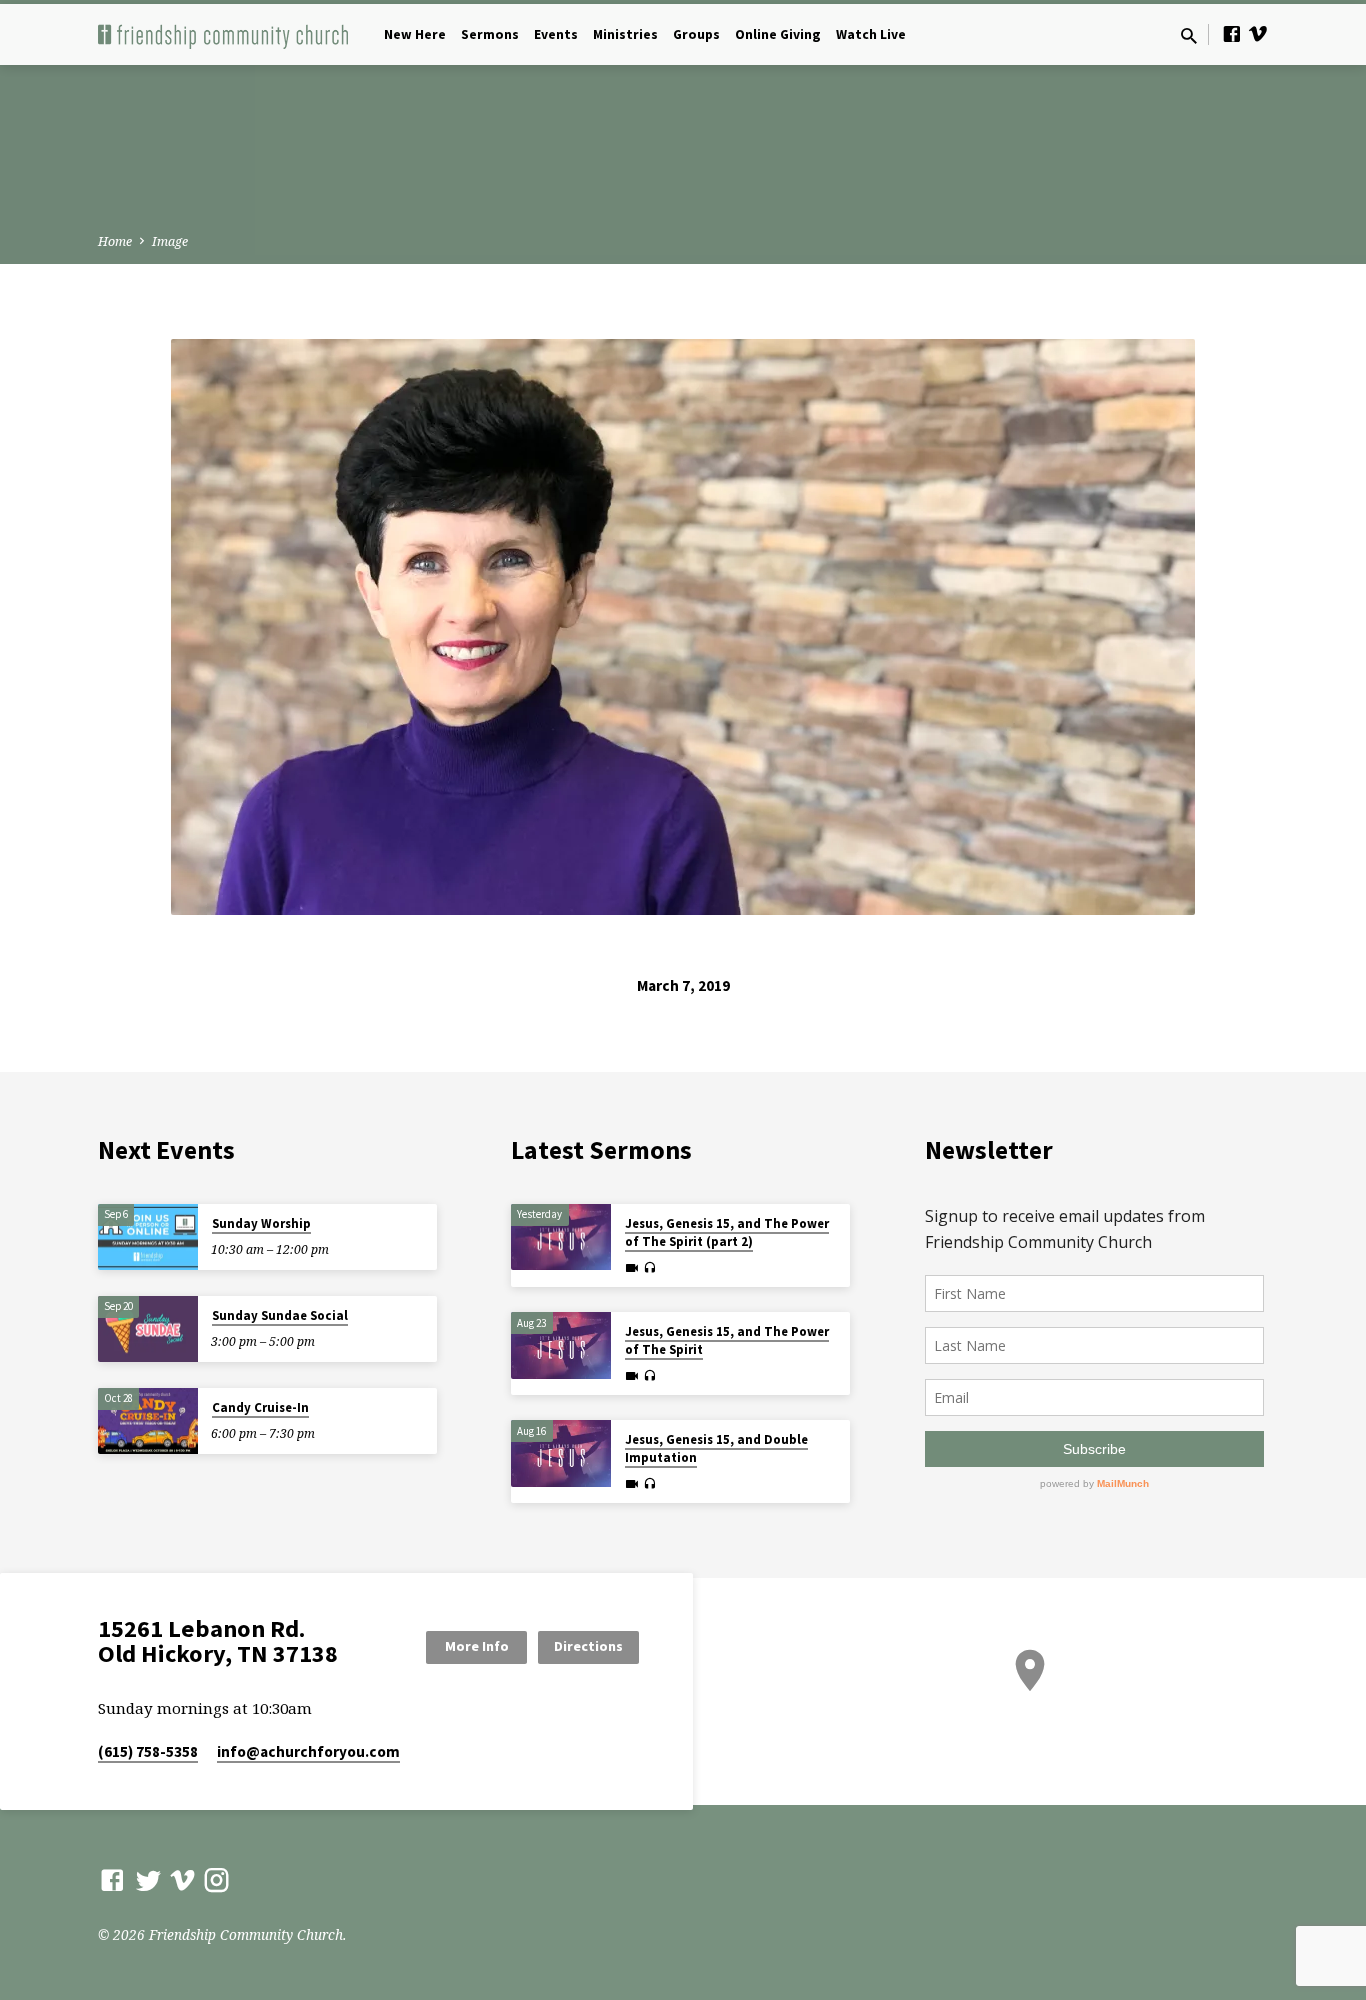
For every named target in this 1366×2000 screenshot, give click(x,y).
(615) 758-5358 (148, 1751)
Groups (696, 34)
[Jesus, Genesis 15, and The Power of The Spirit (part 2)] (561, 1237)
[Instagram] (216, 1879)
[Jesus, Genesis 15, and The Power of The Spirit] (561, 1345)
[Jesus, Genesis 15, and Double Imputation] (561, 1453)
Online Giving (778, 34)
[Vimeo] (1258, 33)
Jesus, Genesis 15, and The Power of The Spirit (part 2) (727, 1232)
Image (170, 241)
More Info (477, 1646)
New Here (415, 34)
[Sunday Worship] (148, 1237)
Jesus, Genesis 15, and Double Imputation (716, 1448)
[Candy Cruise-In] (148, 1421)
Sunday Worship (261, 1223)
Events (556, 34)
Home (115, 241)
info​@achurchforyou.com (308, 1751)
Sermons (490, 34)
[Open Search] (1189, 35)
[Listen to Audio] (649, 1268)
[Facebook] (1232, 33)
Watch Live (871, 34)
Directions (588, 1646)
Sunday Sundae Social (280, 1315)
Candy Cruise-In (260, 1407)
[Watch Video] (632, 1268)
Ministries (625, 34)
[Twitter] (148, 1879)
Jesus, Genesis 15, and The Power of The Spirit (727, 1340)
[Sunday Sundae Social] (148, 1329)
